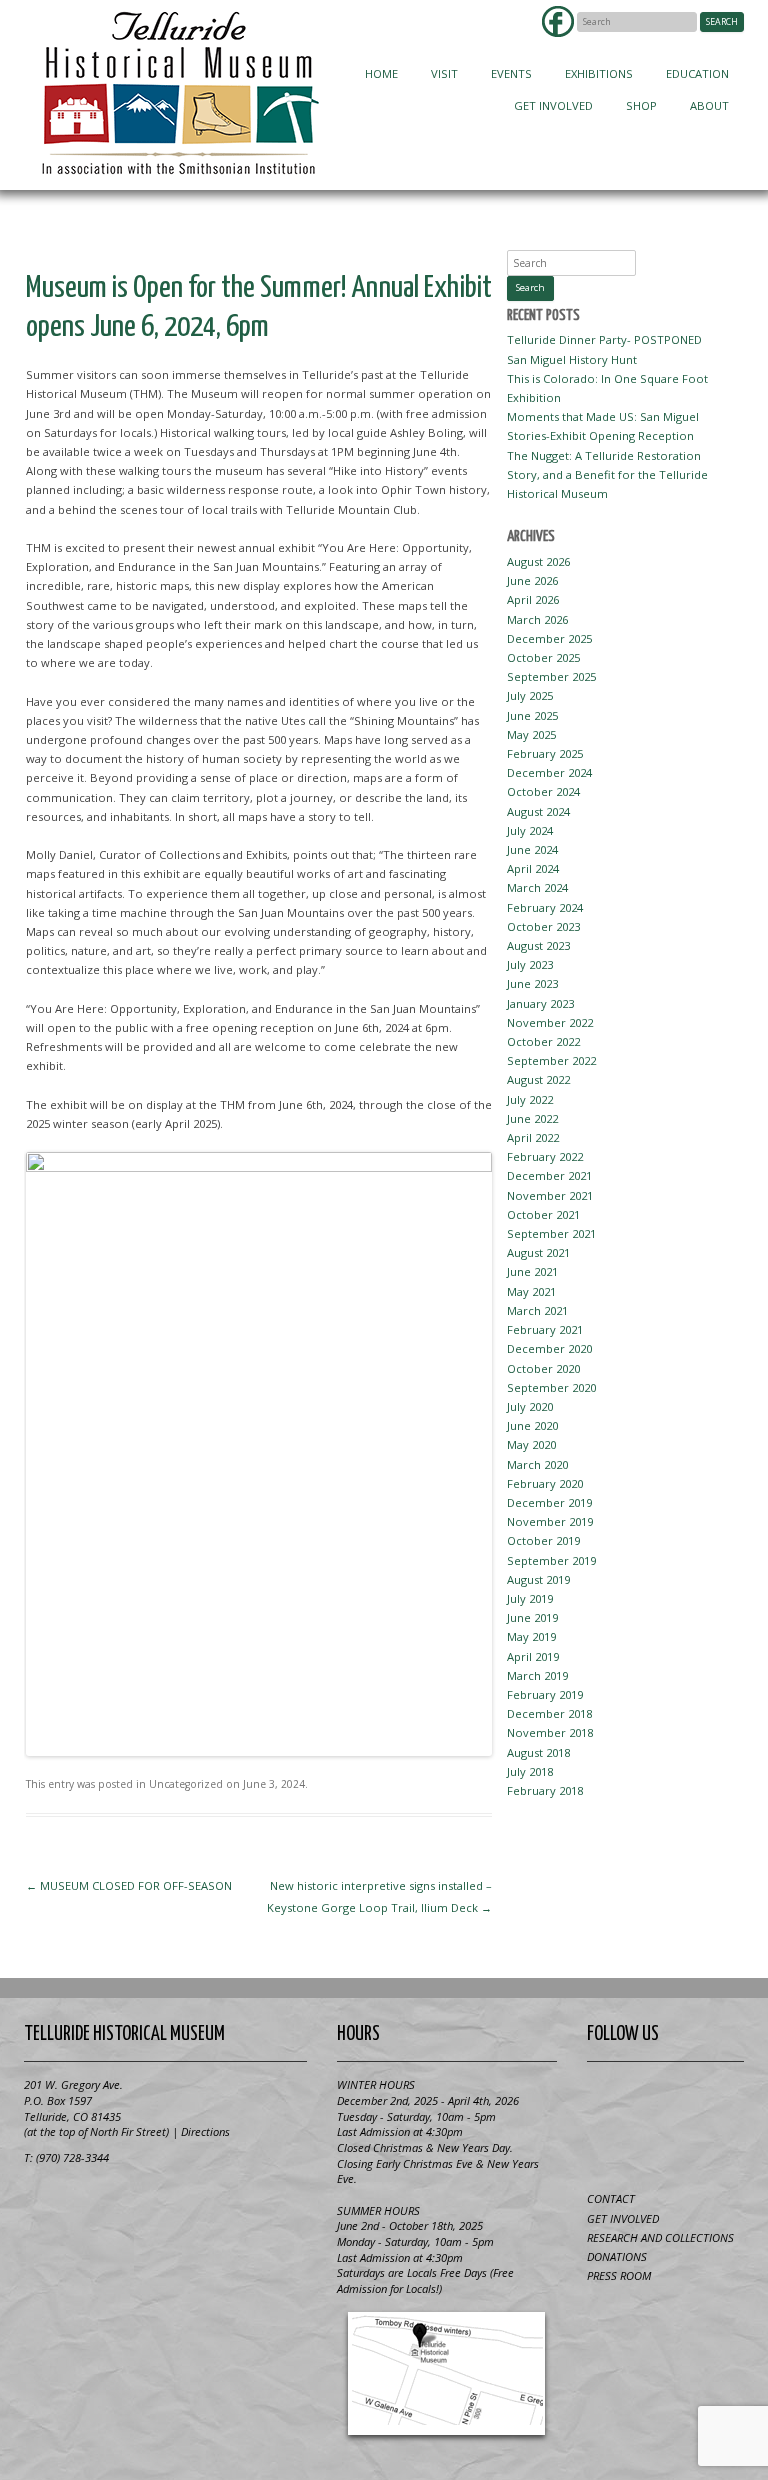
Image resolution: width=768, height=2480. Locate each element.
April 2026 (533, 599)
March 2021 (537, 1310)
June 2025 (532, 715)
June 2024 (532, 849)
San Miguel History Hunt (572, 359)
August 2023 (538, 945)
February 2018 (545, 1790)
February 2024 (545, 907)
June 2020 (532, 1425)
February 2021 (545, 1329)
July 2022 (530, 1099)
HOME (381, 73)
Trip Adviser (714, 2100)
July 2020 (530, 1406)
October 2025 (543, 657)
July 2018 (530, 1771)
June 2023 (532, 983)
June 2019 (532, 1617)
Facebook (558, 21)
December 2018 (549, 1713)
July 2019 (530, 1598)
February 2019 (545, 1694)
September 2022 (551, 1060)
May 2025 (531, 734)
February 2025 (545, 753)
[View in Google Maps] (447, 2373)
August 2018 (538, 1752)
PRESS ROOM (619, 2275)
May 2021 (531, 1291)
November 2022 (550, 1022)
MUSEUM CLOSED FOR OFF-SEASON (129, 1885)
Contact (611, 2198)
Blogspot (665, 2100)
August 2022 (538, 1079)
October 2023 (543, 926)
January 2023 (540, 1003)
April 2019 (533, 1656)
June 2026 (532, 580)
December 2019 (549, 1502)
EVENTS (511, 73)
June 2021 (532, 1271)
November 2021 (550, 1195)
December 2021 (549, 1175)
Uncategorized (186, 1784)
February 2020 (545, 1483)
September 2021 (551, 1233)
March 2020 (537, 1464)
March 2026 (537, 619)
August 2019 (538, 1579)
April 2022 (533, 1137)
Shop (641, 105)
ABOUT (709, 105)
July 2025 (530, 695)
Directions (205, 2131)
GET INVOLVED (553, 105)
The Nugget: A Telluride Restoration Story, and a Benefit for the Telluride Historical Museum (607, 474)
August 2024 (538, 811)
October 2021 (543, 1214)
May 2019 (531, 1636)
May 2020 (531, 1444)
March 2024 (537, 887)
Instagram (665, 2146)
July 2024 (530, 830)
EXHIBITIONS (599, 73)
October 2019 (543, 1540)
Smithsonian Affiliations (99, 2204)
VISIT (444, 73)
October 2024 (543, 791)
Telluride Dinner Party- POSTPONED (604, 339)
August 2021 (538, 1252)
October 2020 (543, 1368)
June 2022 (532, 1118)
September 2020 (551, 1387)
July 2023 (530, 964)
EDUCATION (697, 73)
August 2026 (538, 561)
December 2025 (549, 638)
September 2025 (551, 676)
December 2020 (549, 1348)
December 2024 (549, 772)
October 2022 (543, 1041)
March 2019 (537, 1675)
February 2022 (545, 1156)
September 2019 (551, 1560)
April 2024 (533, 868)
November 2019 (550, 1521)
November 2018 (550, 1732)
